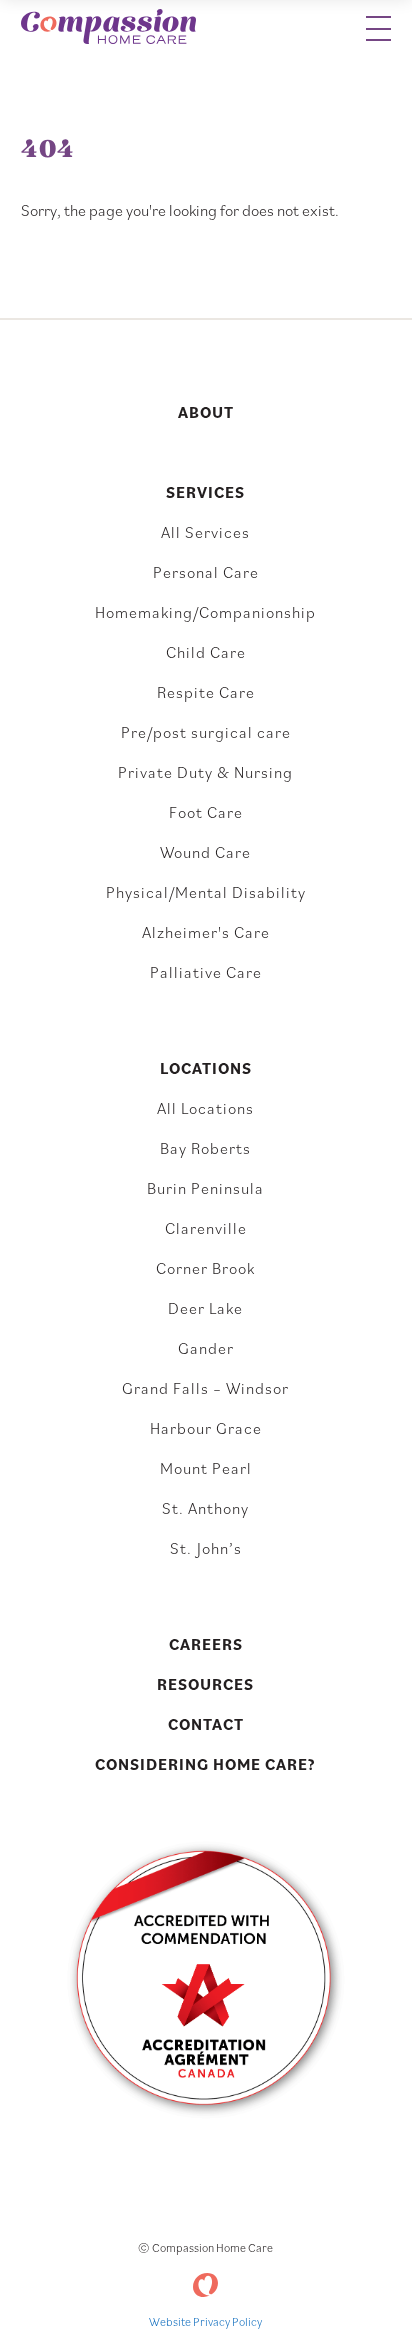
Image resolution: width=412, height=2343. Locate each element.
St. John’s (206, 1548)
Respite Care (206, 692)
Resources (205, 1684)
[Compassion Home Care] (205, 2285)
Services (205, 492)
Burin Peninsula (205, 1188)
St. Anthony (205, 1508)
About (206, 412)
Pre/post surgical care (206, 732)
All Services (205, 532)
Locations (206, 1068)
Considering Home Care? (205, 1764)
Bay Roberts (205, 1148)
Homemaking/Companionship (205, 612)
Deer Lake (205, 1308)
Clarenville (206, 1228)
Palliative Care (206, 972)
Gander (206, 1348)
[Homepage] (108, 28)
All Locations (205, 1108)
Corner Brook (205, 1268)
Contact (206, 1724)
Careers (206, 1644)
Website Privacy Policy (205, 2321)
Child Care (206, 652)
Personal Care (206, 572)
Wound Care (205, 852)
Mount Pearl (206, 1468)
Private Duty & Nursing (205, 772)
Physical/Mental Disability (206, 892)
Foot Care (206, 812)
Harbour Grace (206, 1428)
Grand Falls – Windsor (205, 1388)
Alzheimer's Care (206, 932)
